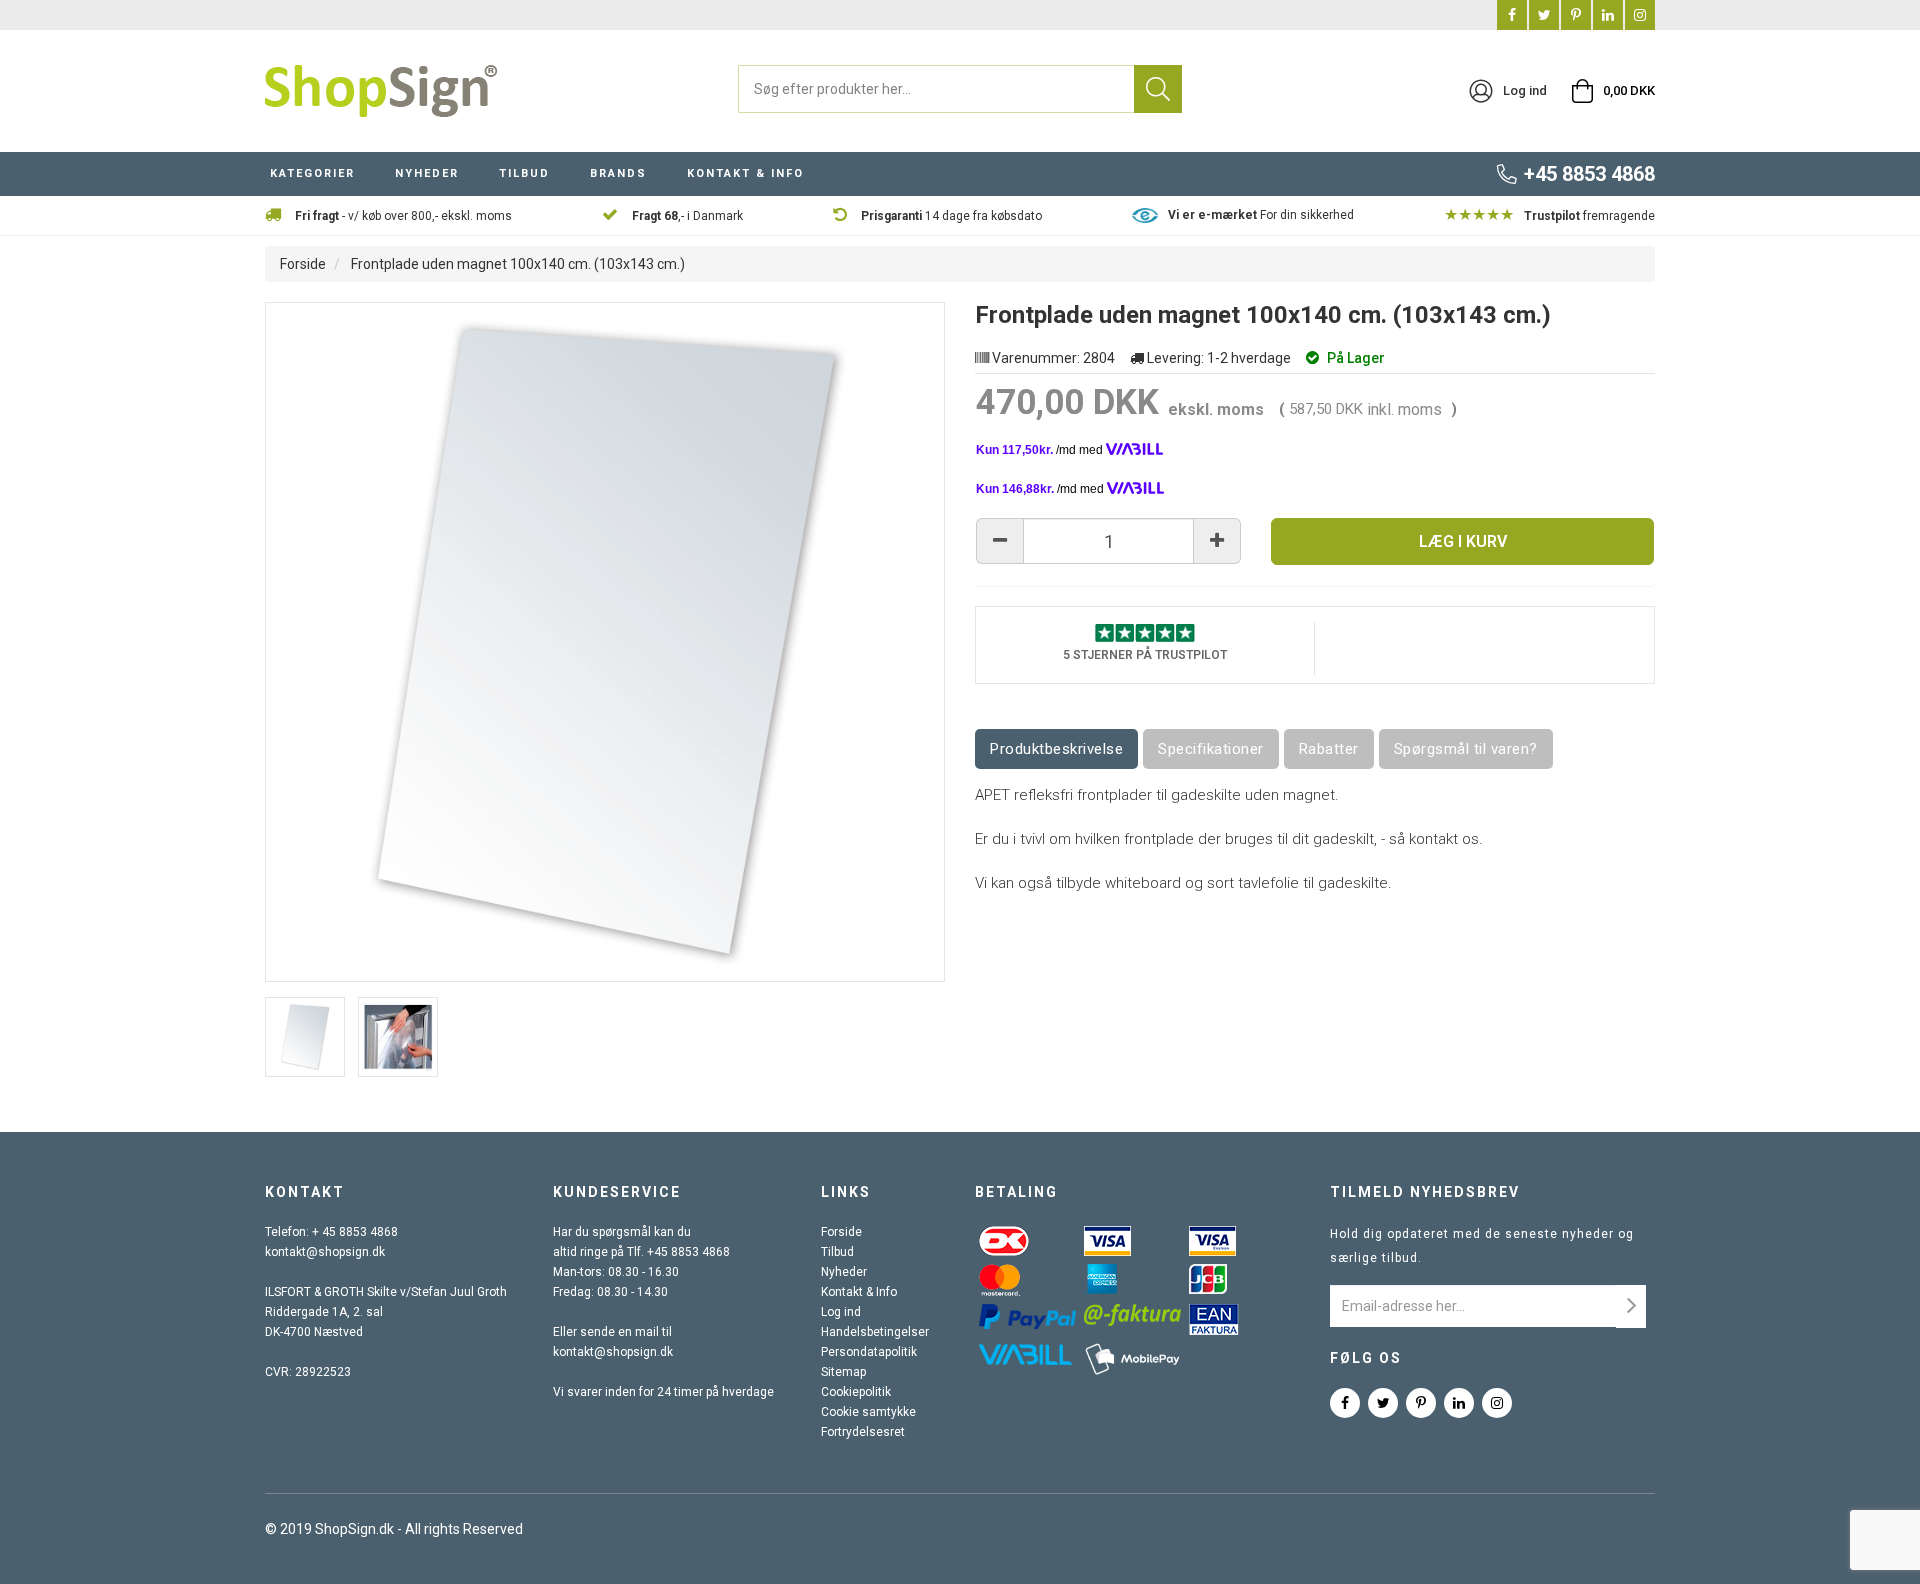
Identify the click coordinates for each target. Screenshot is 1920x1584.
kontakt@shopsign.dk (325, 1252)
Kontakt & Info (859, 1292)
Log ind (841, 1312)
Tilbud (837, 1252)
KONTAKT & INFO (745, 173)
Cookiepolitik (856, 1392)
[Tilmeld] (1631, 1306)
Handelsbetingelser (875, 1332)
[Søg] (1158, 89)
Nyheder (844, 1272)
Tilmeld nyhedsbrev (1425, 1192)
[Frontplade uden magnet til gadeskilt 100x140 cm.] (305, 1037)
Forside (303, 264)
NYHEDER (427, 173)
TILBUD (524, 173)
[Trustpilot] (1145, 632)
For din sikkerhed (1261, 215)
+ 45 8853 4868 (355, 1232)
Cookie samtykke (868, 1412)
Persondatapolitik (869, 1352)
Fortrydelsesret (863, 1432)
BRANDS (618, 173)
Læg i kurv (1463, 541)
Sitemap (843, 1372)
